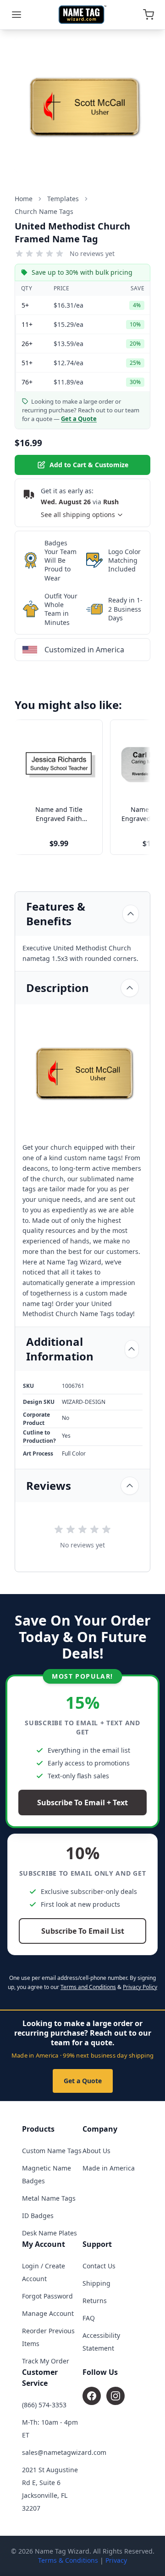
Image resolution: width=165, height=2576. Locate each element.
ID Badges (38, 2216)
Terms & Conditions (68, 2560)
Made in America (109, 2168)
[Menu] (16, 15)
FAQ (89, 2318)
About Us (96, 2151)
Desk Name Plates (49, 2233)
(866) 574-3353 (44, 2405)
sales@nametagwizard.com (64, 2452)
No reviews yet (92, 253)
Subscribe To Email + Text (82, 1803)
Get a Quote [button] (79, 419)
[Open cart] (148, 15)
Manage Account (48, 2313)
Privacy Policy (140, 1987)
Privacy (116, 2560)
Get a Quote (83, 2081)
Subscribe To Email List (83, 1931)
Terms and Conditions (88, 1987)
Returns (95, 2301)
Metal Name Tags (49, 2198)
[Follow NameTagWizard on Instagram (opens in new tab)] (115, 2396)
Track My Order (46, 2361)
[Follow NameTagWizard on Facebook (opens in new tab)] (92, 2396)
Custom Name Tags (52, 2151)
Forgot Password (47, 2296)
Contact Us (99, 2266)
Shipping (96, 2283)
